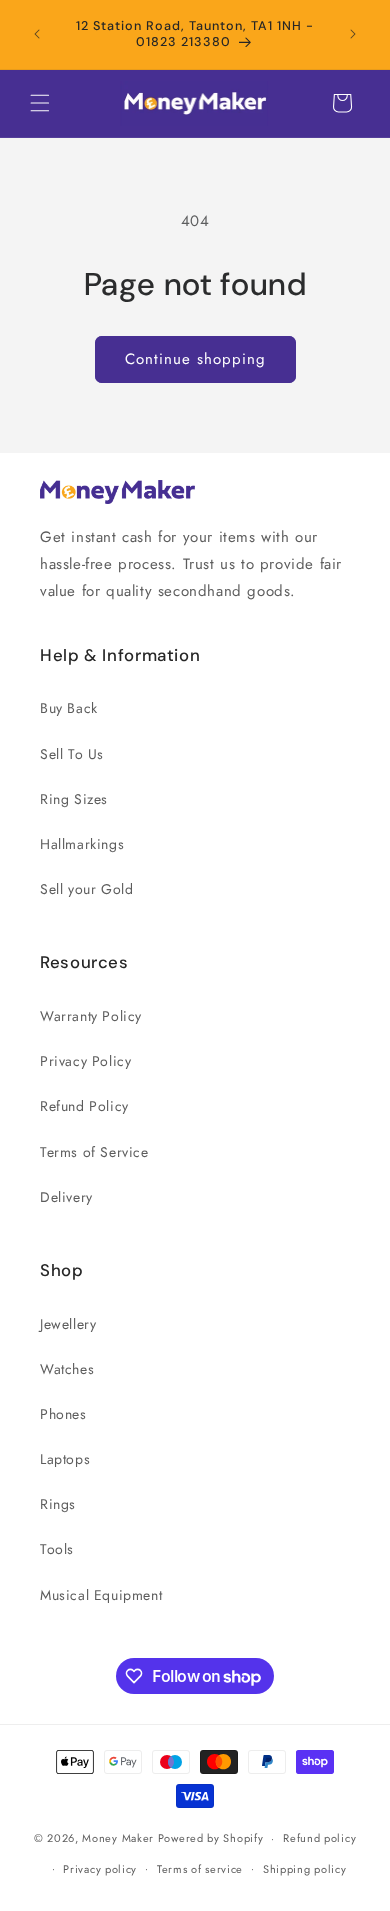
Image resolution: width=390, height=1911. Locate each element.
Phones (63, 1414)
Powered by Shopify (211, 1838)
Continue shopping (195, 359)
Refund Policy (84, 1106)
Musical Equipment (101, 1595)
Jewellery (68, 1324)
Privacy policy (100, 1869)
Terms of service (200, 1869)
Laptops (65, 1459)
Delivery (66, 1197)
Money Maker (119, 1838)
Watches (67, 1369)
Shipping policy (305, 1869)
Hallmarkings (82, 844)
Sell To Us (72, 754)
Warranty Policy (91, 1016)
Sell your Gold (86, 889)
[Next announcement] (353, 34)
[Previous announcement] (37, 34)
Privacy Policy (85, 1061)
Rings (58, 1504)
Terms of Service (94, 1152)
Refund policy (319, 1838)
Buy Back (69, 708)
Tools (57, 1549)
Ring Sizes (74, 799)
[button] (40, 103)
